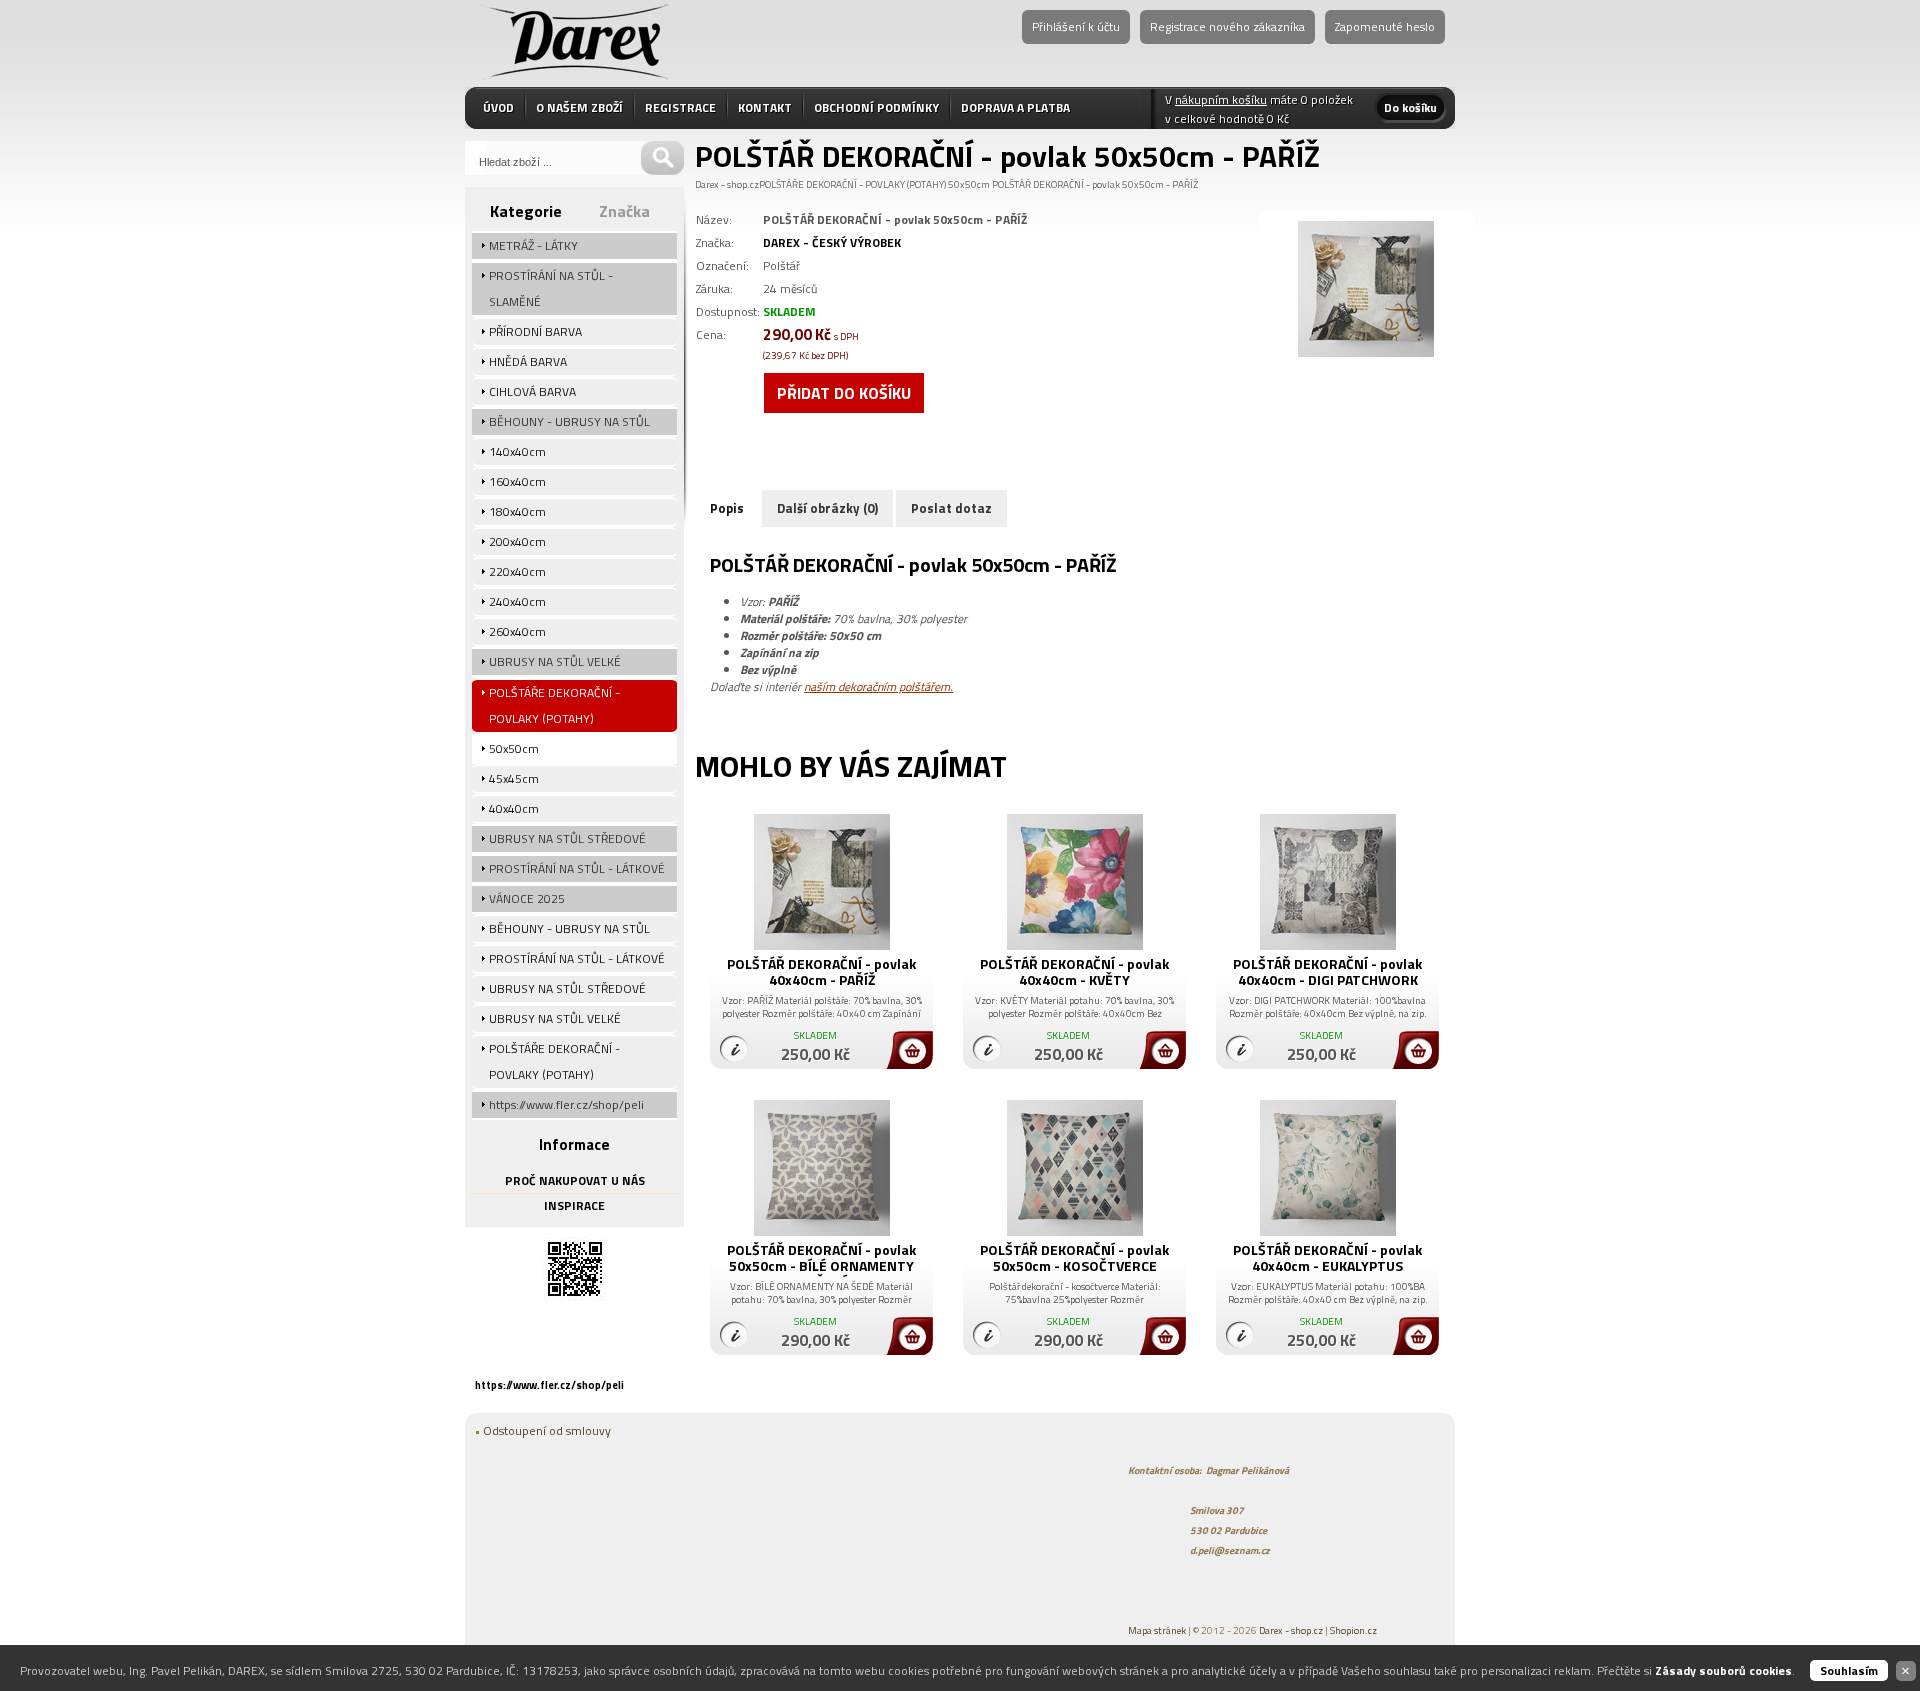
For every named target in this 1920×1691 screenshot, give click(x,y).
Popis (727, 508)
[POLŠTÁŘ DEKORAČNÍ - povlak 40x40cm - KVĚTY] (1074, 945)
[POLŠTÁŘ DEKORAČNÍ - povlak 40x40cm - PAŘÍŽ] (821, 945)
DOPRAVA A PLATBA (1015, 107)
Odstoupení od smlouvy (547, 1430)
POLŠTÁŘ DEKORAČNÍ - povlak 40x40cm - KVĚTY (1074, 971)
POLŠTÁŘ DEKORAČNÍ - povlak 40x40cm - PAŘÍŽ (821, 971)
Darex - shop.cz (727, 184)
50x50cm (969, 184)
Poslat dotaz (951, 508)
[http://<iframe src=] (575, 1296)
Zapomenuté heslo (1385, 26)
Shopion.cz (1353, 1630)
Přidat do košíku (844, 393)
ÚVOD (498, 107)
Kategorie (526, 211)
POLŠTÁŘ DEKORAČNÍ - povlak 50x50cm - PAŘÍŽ (1095, 184)
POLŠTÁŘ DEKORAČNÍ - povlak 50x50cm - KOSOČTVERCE (1074, 1257)
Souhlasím (1849, 1670)
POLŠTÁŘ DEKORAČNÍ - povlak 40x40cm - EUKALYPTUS (1327, 1257)
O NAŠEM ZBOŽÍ (579, 107)
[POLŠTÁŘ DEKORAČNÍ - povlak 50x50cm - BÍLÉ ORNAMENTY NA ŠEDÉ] (821, 1231)
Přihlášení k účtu (1076, 26)
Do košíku (1410, 107)
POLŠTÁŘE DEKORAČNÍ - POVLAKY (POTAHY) (852, 184)
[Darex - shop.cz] (575, 38)
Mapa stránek (1157, 1630)
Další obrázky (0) (827, 508)
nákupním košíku (1221, 99)
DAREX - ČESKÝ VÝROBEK (832, 242)
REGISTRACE (680, 107)
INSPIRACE (574, 1205)
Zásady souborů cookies (1723, 1670)
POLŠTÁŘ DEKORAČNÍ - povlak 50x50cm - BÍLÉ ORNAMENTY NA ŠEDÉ (821, 1265)
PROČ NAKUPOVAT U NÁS (575, 1180)
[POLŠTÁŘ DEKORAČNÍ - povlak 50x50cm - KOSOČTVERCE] (1074, 1231)
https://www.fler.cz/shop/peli (549, 1385)
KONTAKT (765, 107)
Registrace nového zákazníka (1227, 26)
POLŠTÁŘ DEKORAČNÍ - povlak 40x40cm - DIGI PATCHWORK (1327, 971)
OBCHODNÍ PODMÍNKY (876, 107)
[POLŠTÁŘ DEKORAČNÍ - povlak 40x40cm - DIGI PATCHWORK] (1327, 945)
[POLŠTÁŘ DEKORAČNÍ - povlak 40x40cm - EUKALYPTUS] (1327, 1231)
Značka (624, 211)
